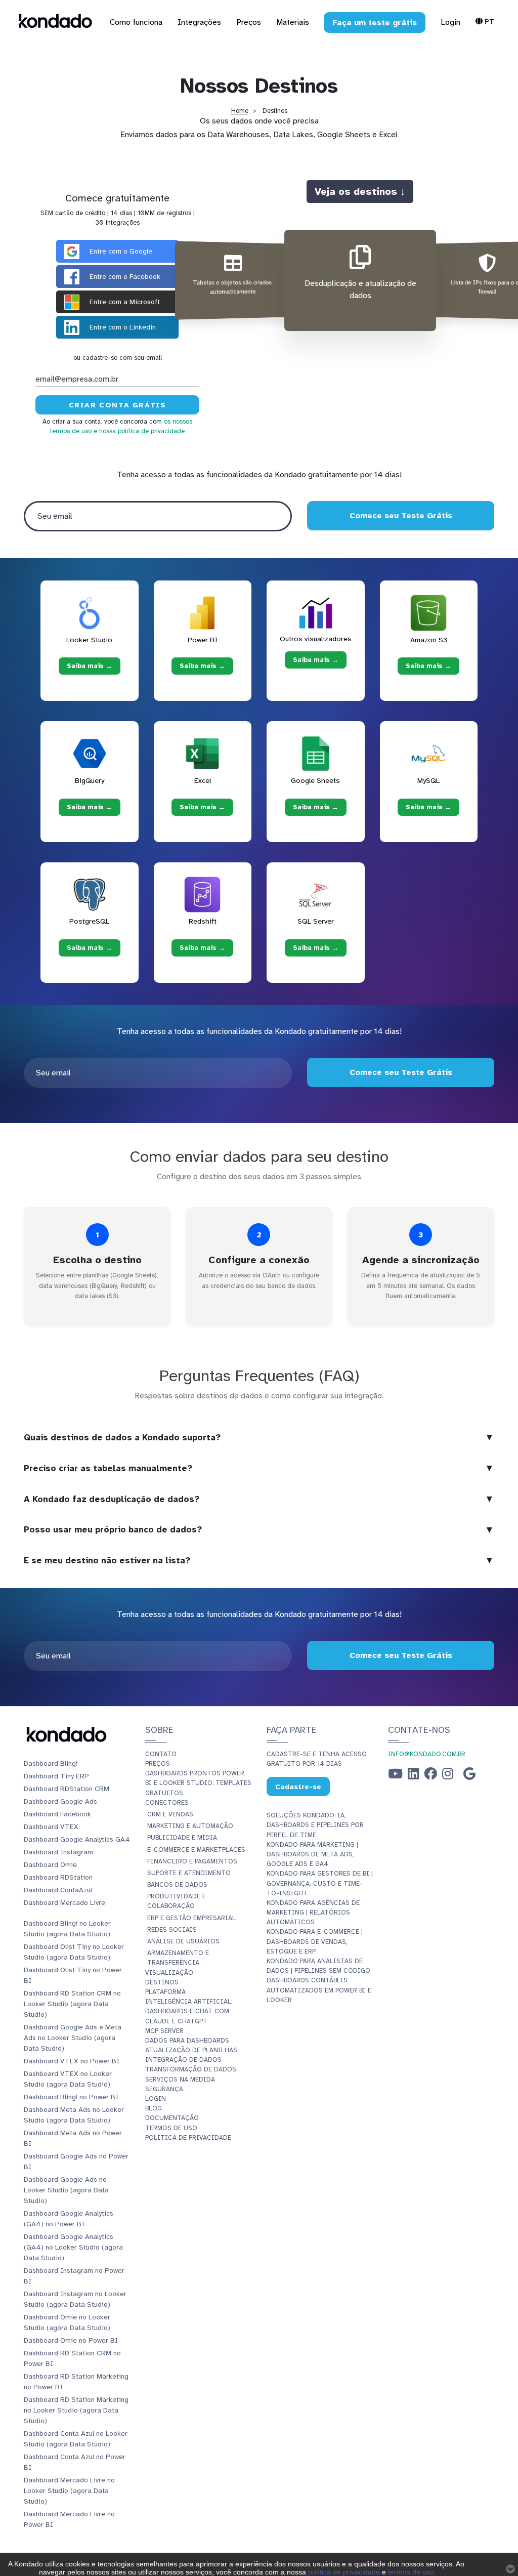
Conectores (167, 1803)
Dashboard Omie (50, 1865)
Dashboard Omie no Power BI (71, 2340)
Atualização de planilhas (191, 2050)
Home (240, 111)
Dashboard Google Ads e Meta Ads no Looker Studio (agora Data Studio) (73, 2038)
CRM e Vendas (170, 1814)
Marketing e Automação (190, 1826)
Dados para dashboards (187, 2041)
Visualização (169, 1973)
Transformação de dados (191, 2069)
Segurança (164, 2089)
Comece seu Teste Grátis (400, 516)
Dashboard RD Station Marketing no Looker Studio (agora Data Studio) (76, 2410)
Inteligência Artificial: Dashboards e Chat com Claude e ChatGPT (189, 2011)
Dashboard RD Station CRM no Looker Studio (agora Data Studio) (72, 2004)
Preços (158, 1764)
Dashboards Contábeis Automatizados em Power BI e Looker (319, 1990)
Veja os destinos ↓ (360, 191)
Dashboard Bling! (51, 1763)
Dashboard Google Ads (60, 1801)
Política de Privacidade (188, 2138)
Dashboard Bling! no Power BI (71, 2097)
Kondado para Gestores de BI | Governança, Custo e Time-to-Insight (320, 1883)
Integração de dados (183, 2060)
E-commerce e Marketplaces (196, 1850)
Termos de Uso (171, 2128)
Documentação (172, 2118)
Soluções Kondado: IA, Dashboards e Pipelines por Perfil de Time (315, 1825)
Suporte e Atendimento (189, 1873)
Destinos (162, 1982)
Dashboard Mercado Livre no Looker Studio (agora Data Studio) (69, 2491)
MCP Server (164, 2031)
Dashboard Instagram (58, 1852)
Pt (488, 21)
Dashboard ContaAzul (58, 1890)
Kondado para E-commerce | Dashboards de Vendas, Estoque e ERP (315, 1941)
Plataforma (165, 1992)
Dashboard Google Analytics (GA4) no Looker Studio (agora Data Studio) (73, 2247)
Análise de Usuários (183, 1941)
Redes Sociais (172, 1930)
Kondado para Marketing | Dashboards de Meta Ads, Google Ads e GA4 (312, 1854)
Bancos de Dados (177, 1885)
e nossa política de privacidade (139, 431)
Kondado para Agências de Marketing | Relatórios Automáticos (313, 1913)
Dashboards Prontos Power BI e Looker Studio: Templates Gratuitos (198, 1783)
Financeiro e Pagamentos (192, 1861)
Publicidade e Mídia (182, 1838)
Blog (154, 2108)
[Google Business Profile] (469, 1776)
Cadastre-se (298, 1787)
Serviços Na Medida (180, 2080)
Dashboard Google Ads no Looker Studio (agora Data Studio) (66, 2190)
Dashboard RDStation (58, 1877)
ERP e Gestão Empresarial (191, 1918)
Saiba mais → (90, 666)
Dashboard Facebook (57, 1814)
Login (450, 22)
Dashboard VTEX (51, 1827)
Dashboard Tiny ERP (56, 1776)
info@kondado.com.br (427, 1754)
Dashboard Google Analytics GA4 (77, 1839)
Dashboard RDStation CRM (67, 1789)
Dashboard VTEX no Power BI (72, 2061)
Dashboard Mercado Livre (64, 1903)
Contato (161, 1754)
